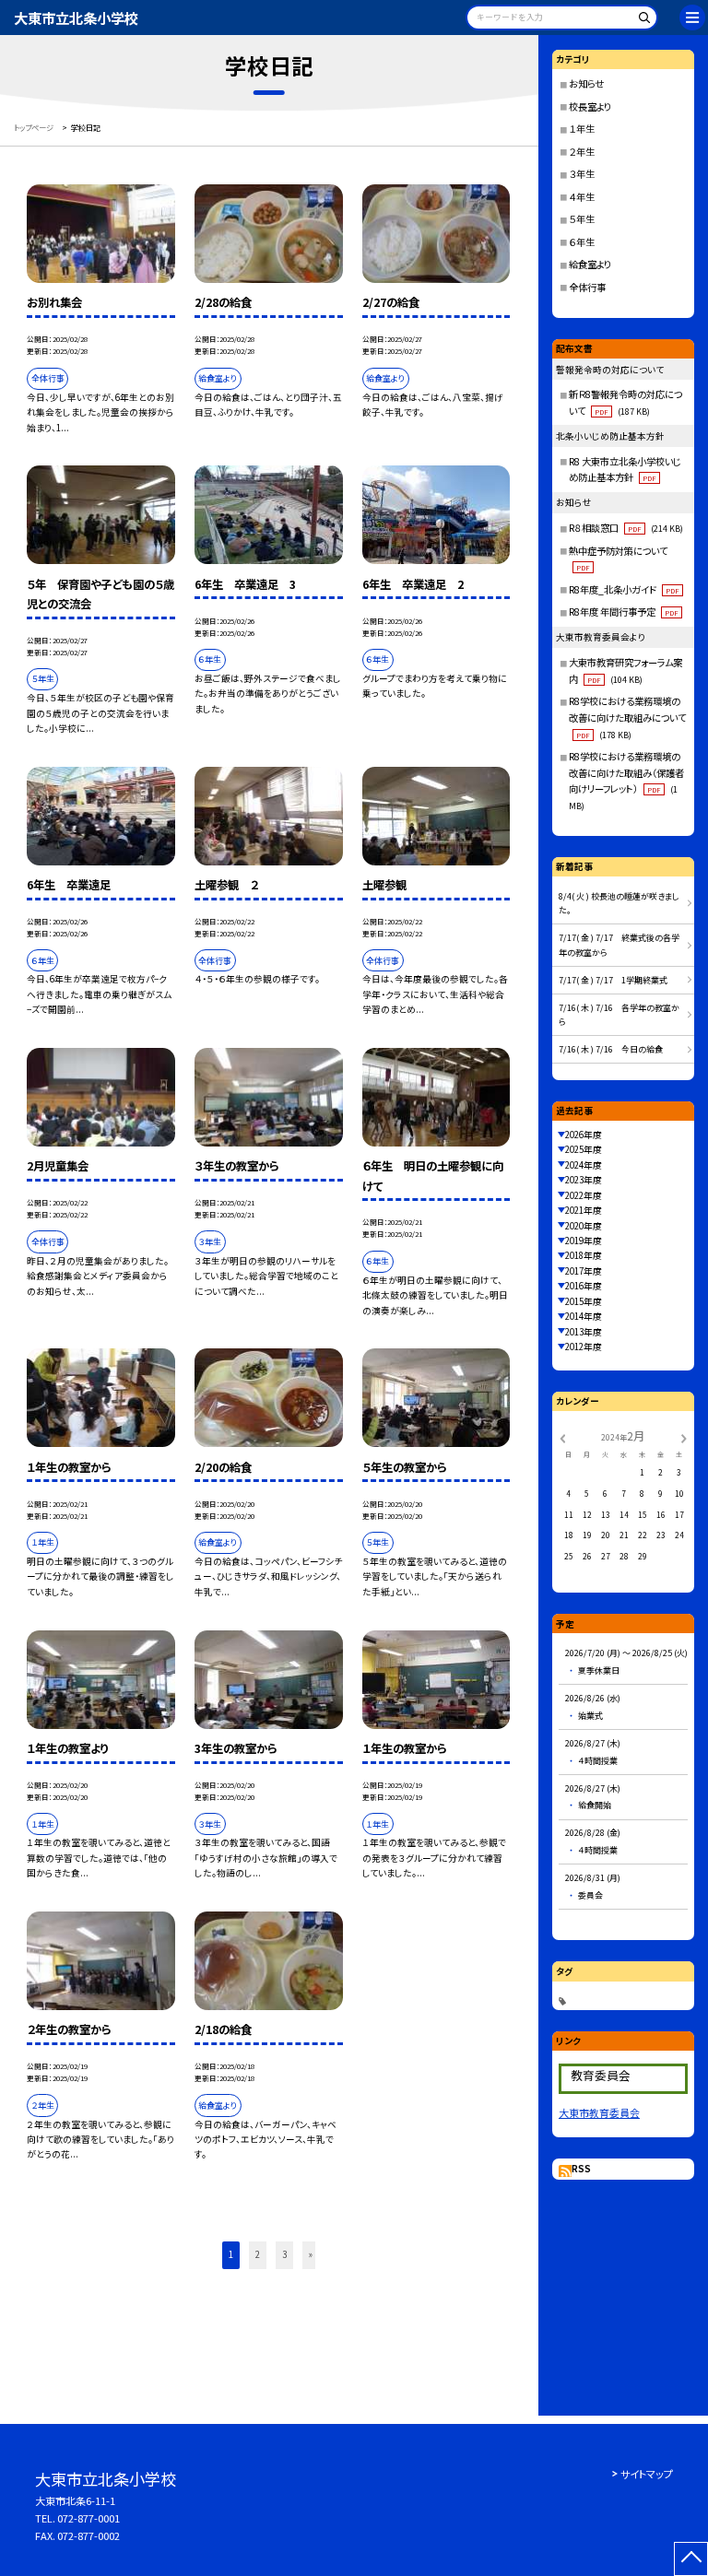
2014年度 (584, 1316)
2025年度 (584, 1149)
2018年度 (584, 1255)
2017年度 (584, 1271)
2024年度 (584, 1165)
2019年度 (584, 1241)
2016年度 (584, 1286)
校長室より (590, 106)
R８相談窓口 (626, 528)
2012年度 (584, 1347)
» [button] (311, 2254)
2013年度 (584, 1332)
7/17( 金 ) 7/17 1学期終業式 (613, 980)
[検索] (641, 21)
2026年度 (584, 1135)
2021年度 (584, 1210)
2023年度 (584, 1180)
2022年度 (584, 1195)
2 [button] (258, 2254)
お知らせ (586, 83)
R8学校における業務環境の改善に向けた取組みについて (627, 717)
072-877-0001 (88, 2518)
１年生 (582, 129)
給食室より (590, 264)
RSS (581, 2169)
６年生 (582, 242)
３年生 (582, 174)
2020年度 (584, 1226)
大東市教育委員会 (599, 2112)
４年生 (582, 197)
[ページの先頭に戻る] (691, 2559)
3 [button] (284, 2254)
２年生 (582, 152)
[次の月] (683, 1437)
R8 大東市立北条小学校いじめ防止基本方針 (625, 470)
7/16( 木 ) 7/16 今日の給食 (611, 1049)
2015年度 (584, 1301)
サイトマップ (647, 2474)
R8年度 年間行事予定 (624, 612)
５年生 (582, 219)
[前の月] (562, 1437)
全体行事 (587, 287)
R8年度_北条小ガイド (624, 589)
